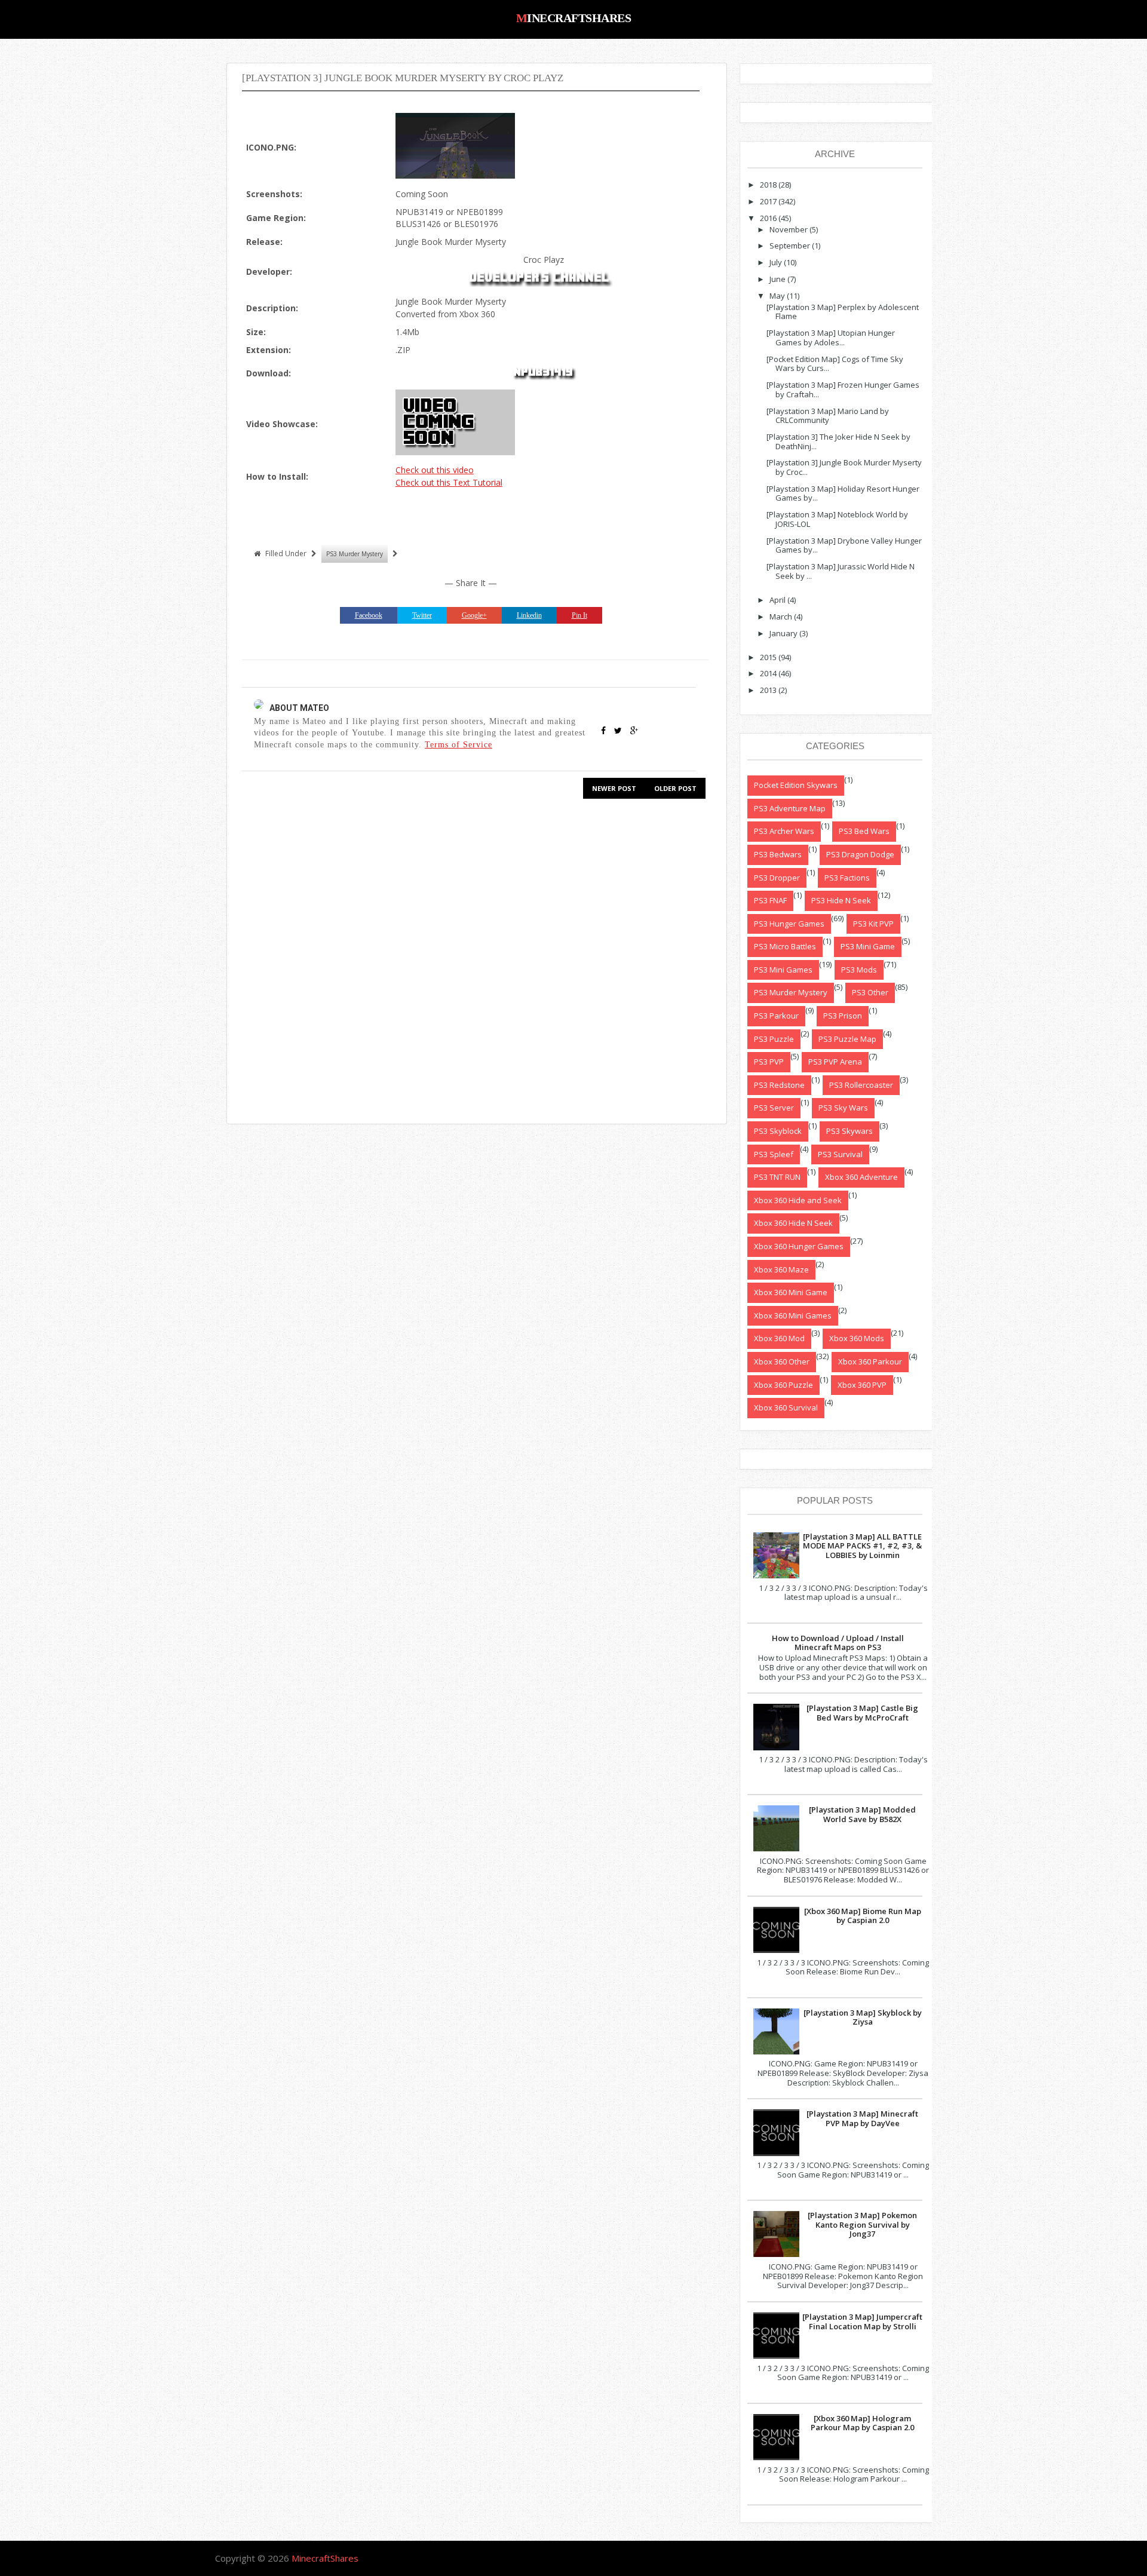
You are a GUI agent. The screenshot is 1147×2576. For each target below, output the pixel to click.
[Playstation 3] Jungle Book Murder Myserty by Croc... (844, 467)
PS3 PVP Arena (835, 1062)
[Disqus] (471, 960)
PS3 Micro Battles (785, 946)
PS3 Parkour (776, 1016)
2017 (768, 201)
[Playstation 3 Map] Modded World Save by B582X (862, 1814)
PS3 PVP (769, 1062)
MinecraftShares (574, 18)
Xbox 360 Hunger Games (799, 1246)
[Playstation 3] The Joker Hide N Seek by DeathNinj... (838, 441)
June (778, 279)
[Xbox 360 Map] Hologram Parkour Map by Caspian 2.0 (862, 2423)
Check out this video (435, 470)
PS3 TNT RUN (777, 1177)
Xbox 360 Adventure (861, 1177)
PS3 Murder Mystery (355, 554)
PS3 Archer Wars (784, 831)
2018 (768, 185)
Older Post (675, 788)
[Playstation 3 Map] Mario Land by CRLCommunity (828, 416)
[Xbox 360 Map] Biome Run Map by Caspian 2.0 (863, 1916)
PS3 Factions (847, 878)
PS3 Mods (859, 970)
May (777, 296)
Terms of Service (459, 744)
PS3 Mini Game (868, 946)
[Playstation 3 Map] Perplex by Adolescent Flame (843, 312)
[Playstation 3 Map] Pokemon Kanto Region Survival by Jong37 (862, 2224)
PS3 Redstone (779, 1085)
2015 (768, 657)
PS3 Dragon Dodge (860, 854)
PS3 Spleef (774, 1154)
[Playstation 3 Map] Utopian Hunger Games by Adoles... (831, 338)
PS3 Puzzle (774, 1039)
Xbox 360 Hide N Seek (793, 1223)
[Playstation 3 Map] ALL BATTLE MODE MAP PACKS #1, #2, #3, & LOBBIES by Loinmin (862, 1546)
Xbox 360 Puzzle (783, 1385)
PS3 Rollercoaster (861, 1085)
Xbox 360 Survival (786, 1407)
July (776, 262)
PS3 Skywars (849, 1131)
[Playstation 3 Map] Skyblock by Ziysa (863, 2017)
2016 (768, 218)
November (789, 229)
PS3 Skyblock (778, 1131)
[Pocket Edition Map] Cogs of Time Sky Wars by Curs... (835, 364)
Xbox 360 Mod (779, 1338)
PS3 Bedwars (778, 854)
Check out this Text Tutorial (449, 482)
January (783, 633)
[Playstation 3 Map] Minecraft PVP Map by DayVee (862, 2118)
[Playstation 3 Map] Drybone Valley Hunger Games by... (844, 545)
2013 (768, 690)
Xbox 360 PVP (862, 1385)
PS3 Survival (840, 1154)
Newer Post (614, 788)
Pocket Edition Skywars (796, 785)
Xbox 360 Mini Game (791, 1292)
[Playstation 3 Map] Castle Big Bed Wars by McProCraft (862, 1713)
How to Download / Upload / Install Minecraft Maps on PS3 (838, 1643)
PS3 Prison (843, 1016)
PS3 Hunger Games (789, 924)
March (781, 617)
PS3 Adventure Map (790, 808)
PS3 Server (774, 1108)
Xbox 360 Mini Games (793, 1315)
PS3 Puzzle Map (847, 1039)
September (790, 246)
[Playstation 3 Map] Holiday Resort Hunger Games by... (843, 493)
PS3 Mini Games (783, 970)
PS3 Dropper (777, 878)
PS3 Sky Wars (843, 1108)
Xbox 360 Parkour (870, 1361)
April (778, 600)
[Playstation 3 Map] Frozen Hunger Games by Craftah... (843, 390)
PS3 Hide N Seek (841, 900)
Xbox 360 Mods (857, 1338)
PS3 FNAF (770, 900)
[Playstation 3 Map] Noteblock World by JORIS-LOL (837, 519)
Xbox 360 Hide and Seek (798, 1200)
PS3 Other (870, 992)
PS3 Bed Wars (864, 831)
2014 (768, 673)
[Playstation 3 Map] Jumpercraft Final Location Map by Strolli (862, 2322)
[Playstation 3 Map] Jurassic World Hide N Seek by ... (841, 571)
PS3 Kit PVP (873, 924)
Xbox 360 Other (782, 1361)
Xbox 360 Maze (781, 1269)
